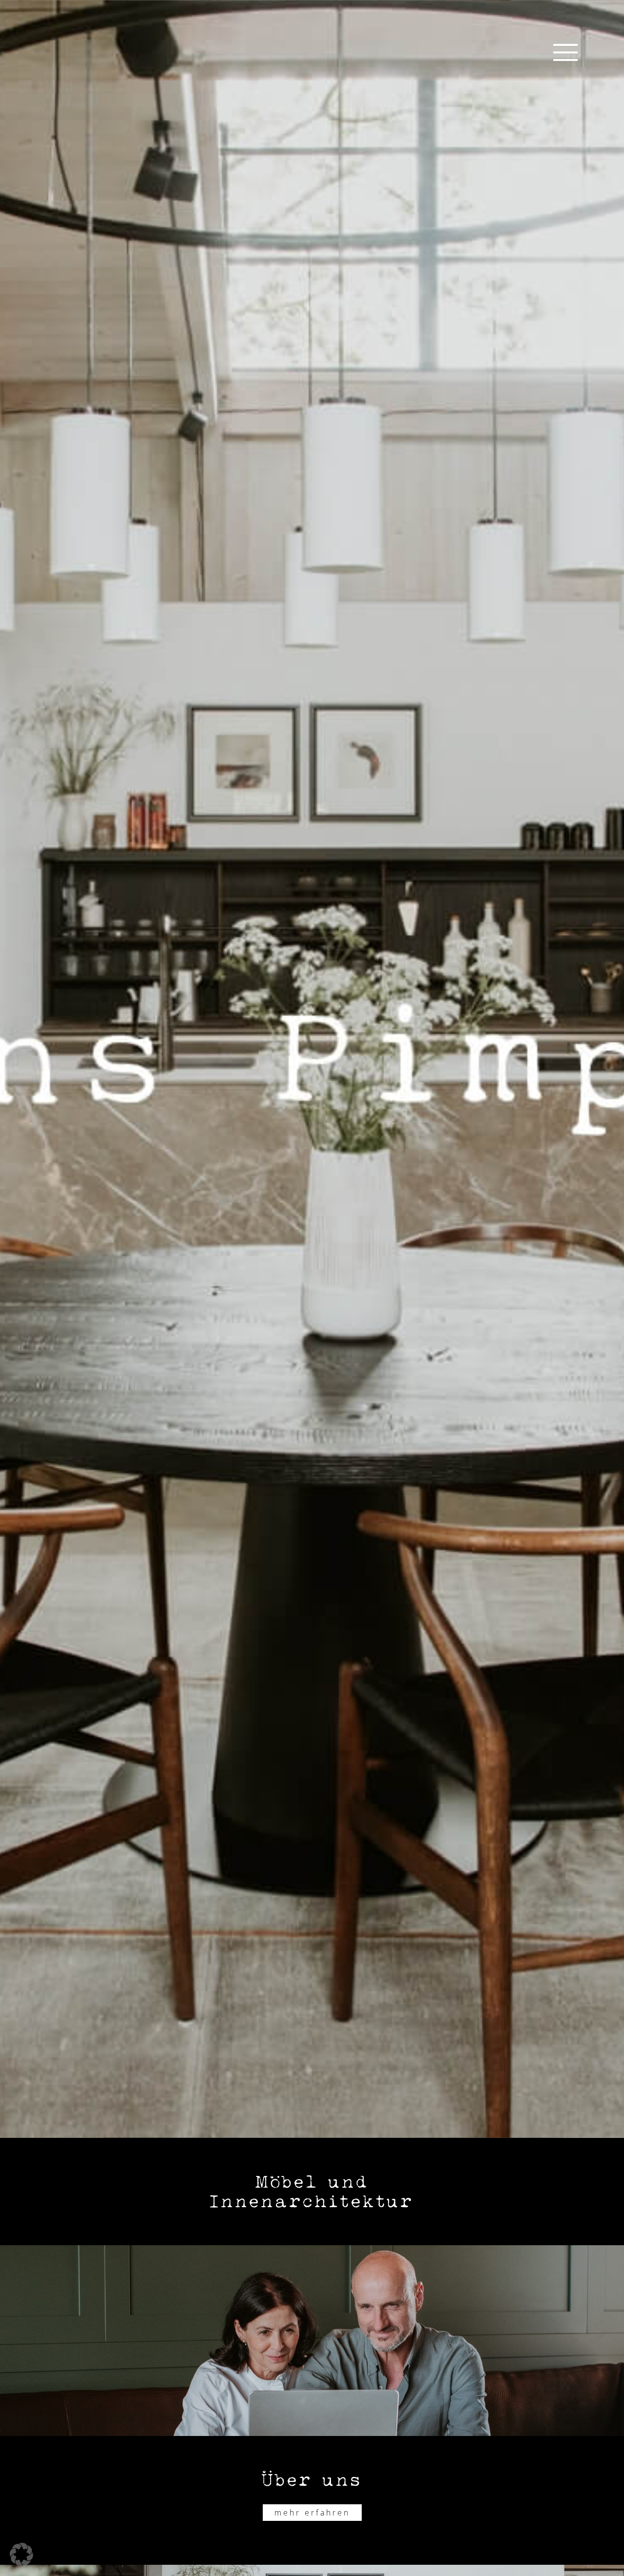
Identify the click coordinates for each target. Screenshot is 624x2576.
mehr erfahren (312, 2513)
